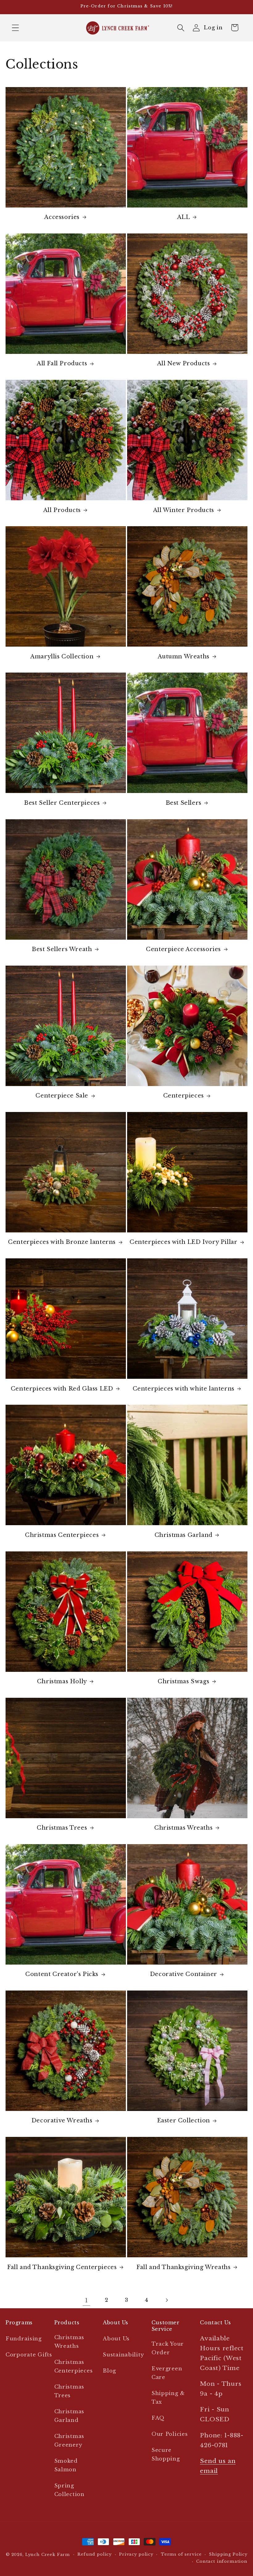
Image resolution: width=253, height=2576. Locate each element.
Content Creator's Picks (62, 1974)
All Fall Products (62, 363)
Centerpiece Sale (62, 1096)
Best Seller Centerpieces (62, 803)
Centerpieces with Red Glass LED (62, 1389)
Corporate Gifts (29, 2355)
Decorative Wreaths (62, 2121)
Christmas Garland (184, 1535)
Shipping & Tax (168, 2398)
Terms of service (181, 2554)
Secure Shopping (166, 2454)
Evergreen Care (167, 2373)
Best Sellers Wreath (62, 949)
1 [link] (87, 2300)
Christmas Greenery (69, 2441)
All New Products (184, 363)
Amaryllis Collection (62, 657)
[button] (16, 28)
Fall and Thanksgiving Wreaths (183, 2267)
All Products (62, 510)
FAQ (158, 2418)
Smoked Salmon (66, 2465)
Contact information (222, 2561)
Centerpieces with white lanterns (184, 1389)
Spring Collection (69, 2490)
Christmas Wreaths (183, 1828)
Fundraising (24, 2339)
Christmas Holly (62, 1681)
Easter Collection (184, 2121)
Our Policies (170, 2434)
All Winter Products (184, 510)
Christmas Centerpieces (62, 1535)
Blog (109, 2371)
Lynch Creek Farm (48, 2555)
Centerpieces (184, 1096)
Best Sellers (184, 803)
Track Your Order (168, 2348)
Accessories (62, 217)
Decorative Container (184, 1974)
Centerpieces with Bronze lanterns (62, 1242)
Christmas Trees (62, 1828)
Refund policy (95, 2554)
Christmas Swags (183, 1681)
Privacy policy (136, 2554)
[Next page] (166, 2300)
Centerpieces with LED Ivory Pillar (183, 1242)
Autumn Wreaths (184, 657)
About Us (116, 2339)
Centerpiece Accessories (183, 949)
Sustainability (123, 2355)
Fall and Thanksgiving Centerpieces (62, 2267)
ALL (184, 217)
